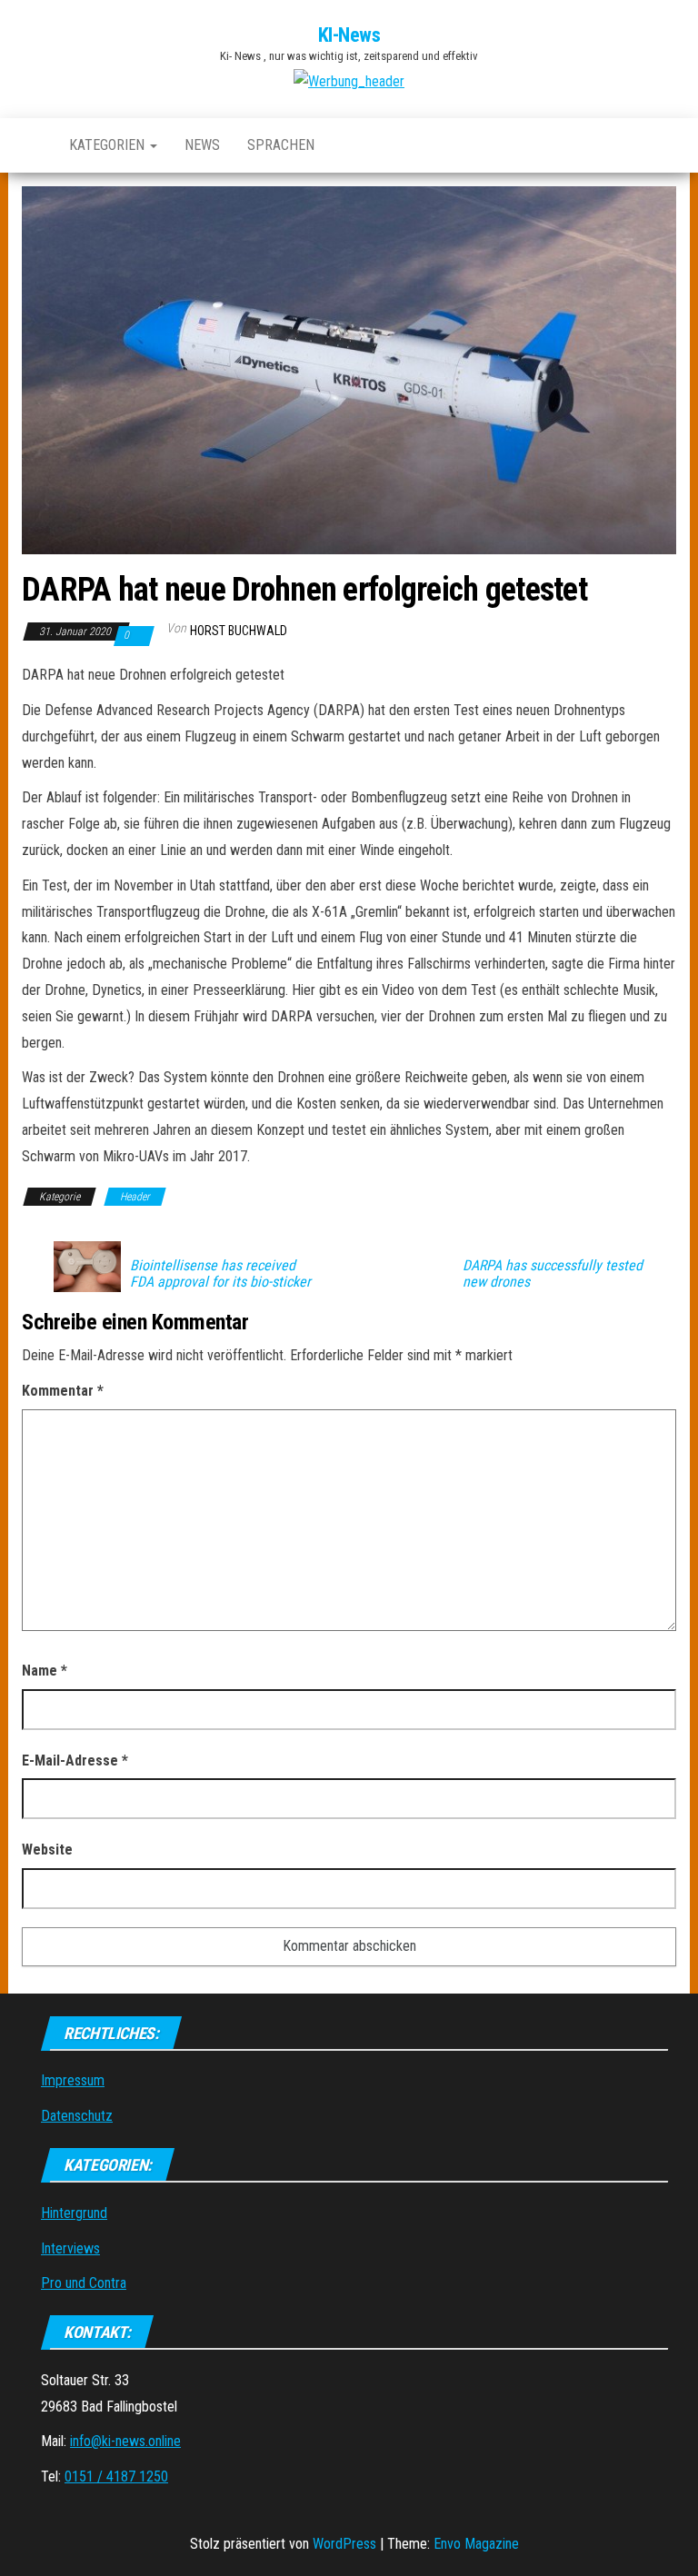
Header (135, 1197)
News (202, 145)
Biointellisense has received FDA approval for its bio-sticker (220, 1274)
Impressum (73, 2080)
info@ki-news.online (125, 2441)
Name (45, 1671)
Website (47, 1850)
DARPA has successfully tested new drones (553, 1274)
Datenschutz (77, 2116)
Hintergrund (74, 2213)
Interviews (70, 2248)
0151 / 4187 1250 (116, 2477)
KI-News (349, 35)
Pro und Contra (84, 2283)
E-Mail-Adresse (75, 1760)
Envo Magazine (476, 2544)
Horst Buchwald (239, 631)
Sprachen (281, 145)
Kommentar (63, 1391)
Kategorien (109, 145)
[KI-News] (32, 145)
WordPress (344, 2544)
